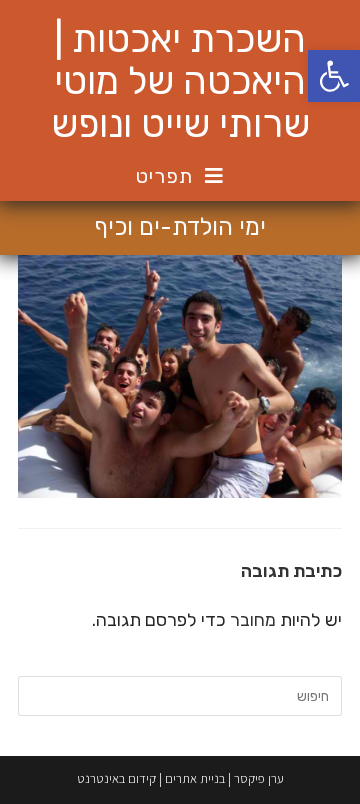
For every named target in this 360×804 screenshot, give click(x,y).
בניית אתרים (195, 778)
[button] (334, 76)
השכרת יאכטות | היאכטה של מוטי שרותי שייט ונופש (180, 81)
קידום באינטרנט (116, 778)
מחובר (253, 620)
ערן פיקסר (259, 778)
